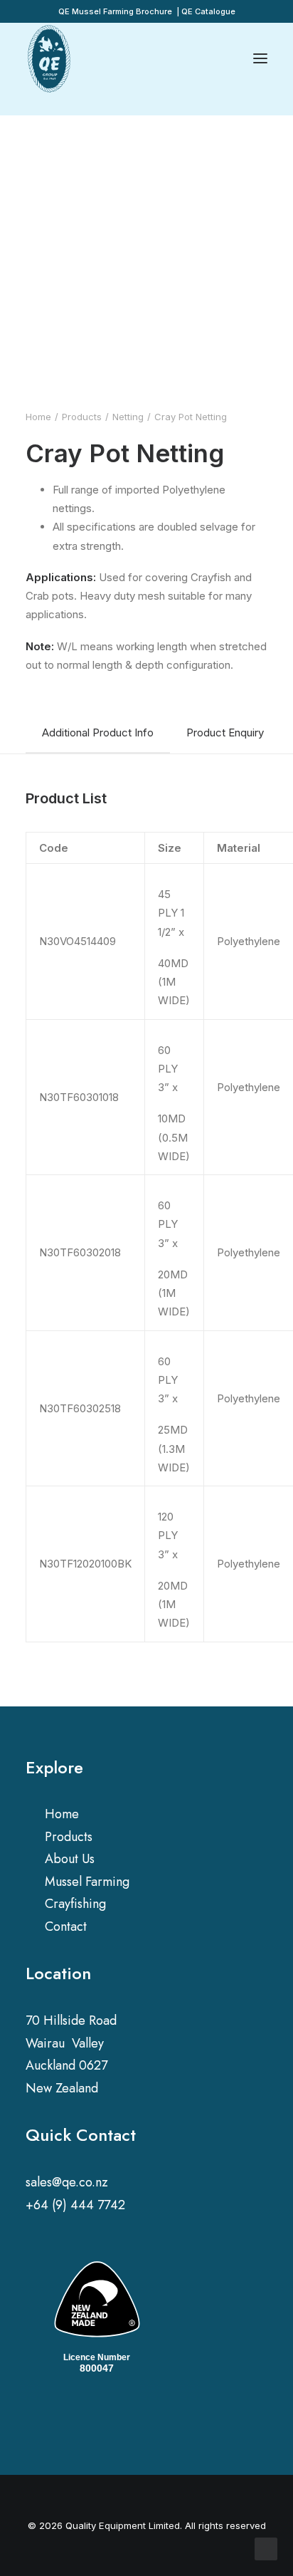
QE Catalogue (208, 11)
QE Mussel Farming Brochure (115, 11)
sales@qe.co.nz (67, 2182)
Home (38, 417)
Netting (128, 417)
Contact (66, 1926)
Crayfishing (75, 1904)
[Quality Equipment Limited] (49, 58)
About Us (70, 1859)
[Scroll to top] (266, 2548)
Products (82, 417)
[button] (32, 2417)
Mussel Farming (87, 1882)
